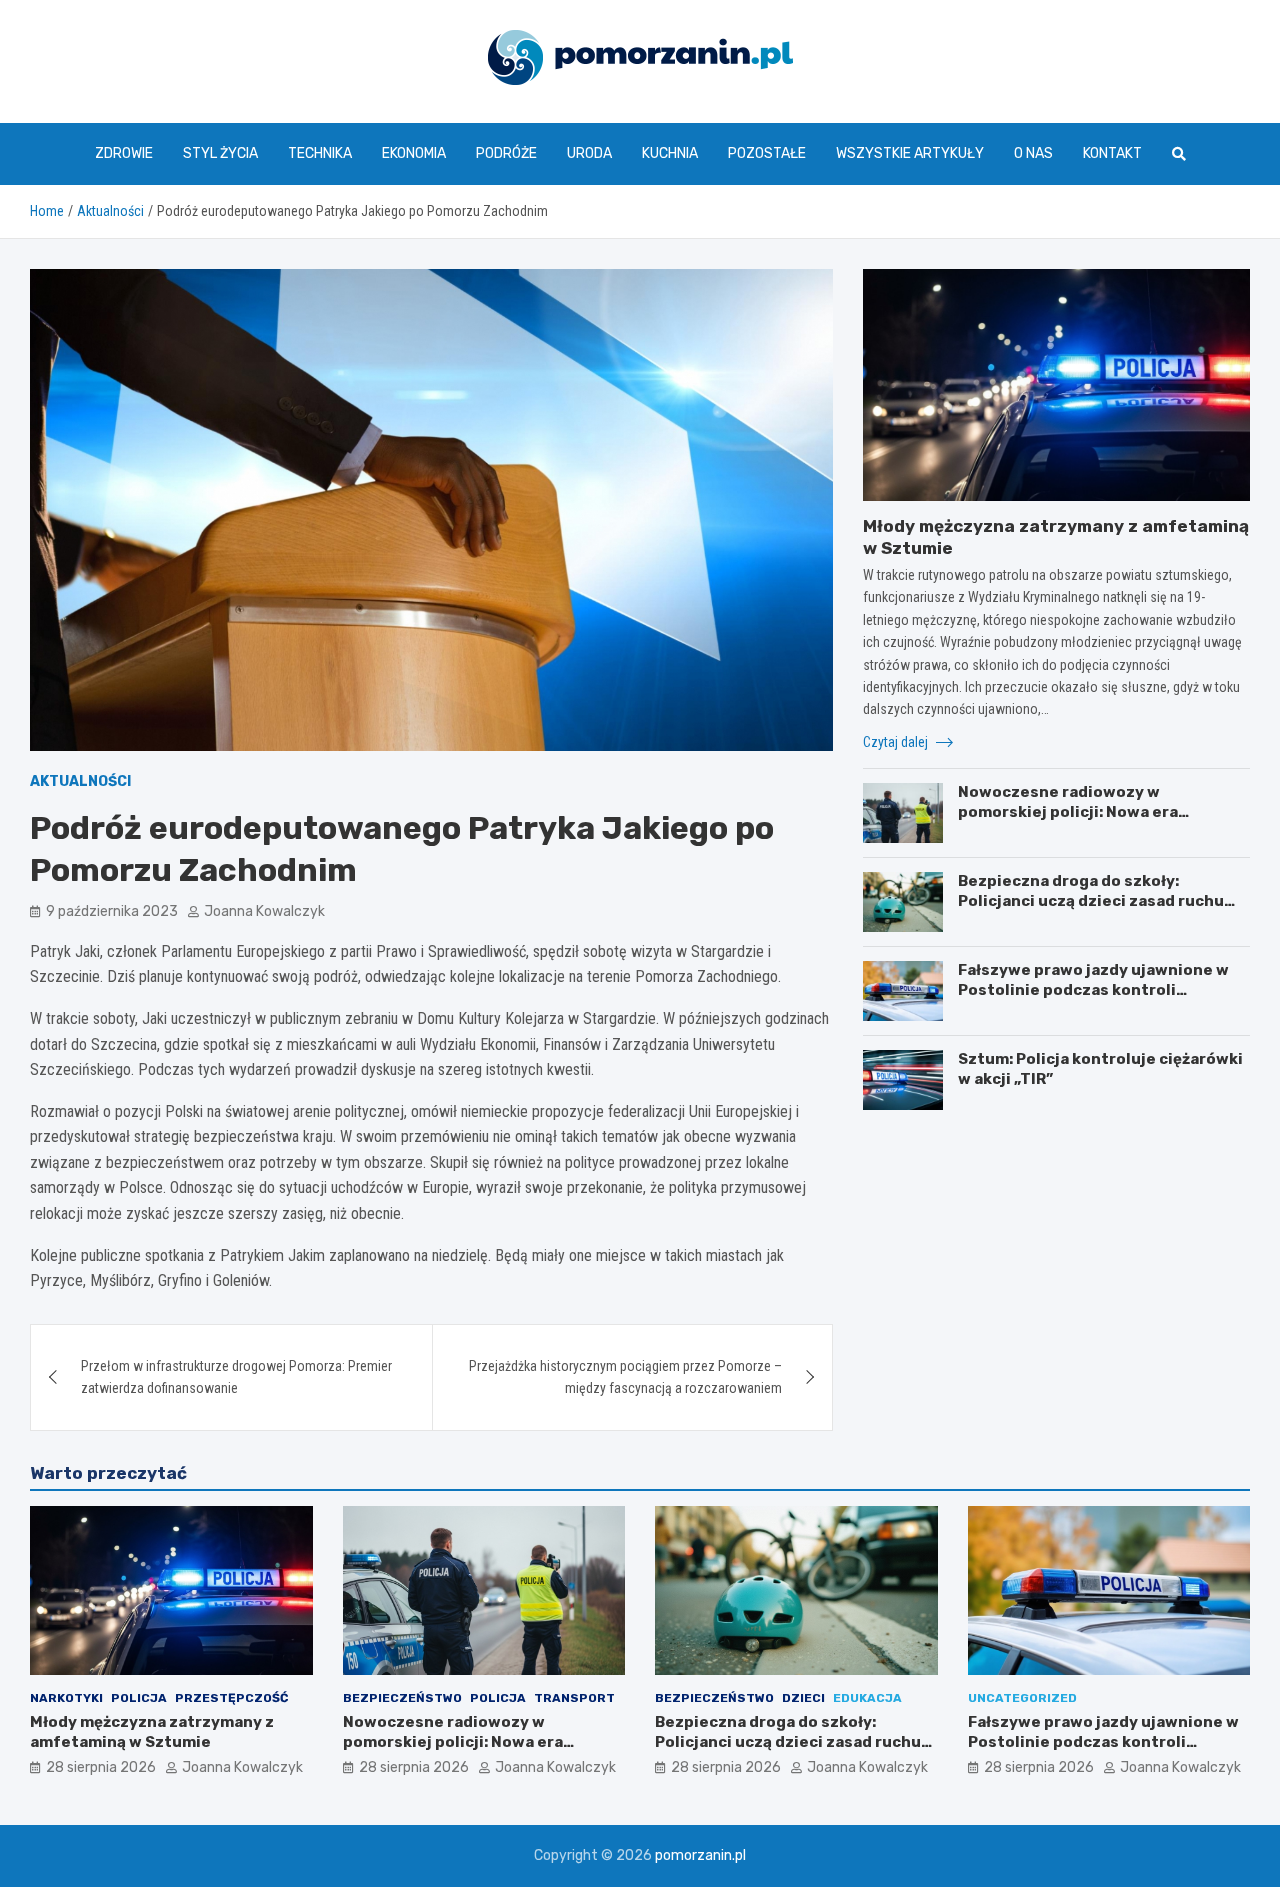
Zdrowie (124, 153)
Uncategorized (1022, 1698)
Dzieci (803, 1698)
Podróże (506, 153)
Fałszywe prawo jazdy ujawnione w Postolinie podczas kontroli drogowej (1093, 989)
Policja (139, 1698)
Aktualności (80, 781)
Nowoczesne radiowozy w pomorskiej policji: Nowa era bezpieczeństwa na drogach (1068, 811)
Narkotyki (66, 1698)
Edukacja (867, 1698)
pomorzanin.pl (700, 1855)
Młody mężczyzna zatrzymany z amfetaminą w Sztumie (152, 1732)
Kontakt (1112, 153)
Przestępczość (231, 1698)
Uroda (589, 153)
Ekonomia (414, 153)
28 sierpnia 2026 (101, 1767)
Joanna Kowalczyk (264, 911)
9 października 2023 (112, 911)
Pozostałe (767, 153)
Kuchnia (670, 153)
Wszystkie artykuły (910, 153)
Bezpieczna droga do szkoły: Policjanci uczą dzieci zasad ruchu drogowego (1091, 900)
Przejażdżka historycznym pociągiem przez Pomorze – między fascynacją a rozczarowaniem (625, 1377)
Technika (320, 153)
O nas (1033, 153)
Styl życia (220, 153)
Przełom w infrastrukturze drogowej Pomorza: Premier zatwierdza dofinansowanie (236, 1377)
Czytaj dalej (897, 742)
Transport (574, 1698)
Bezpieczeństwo (402, 1698)
